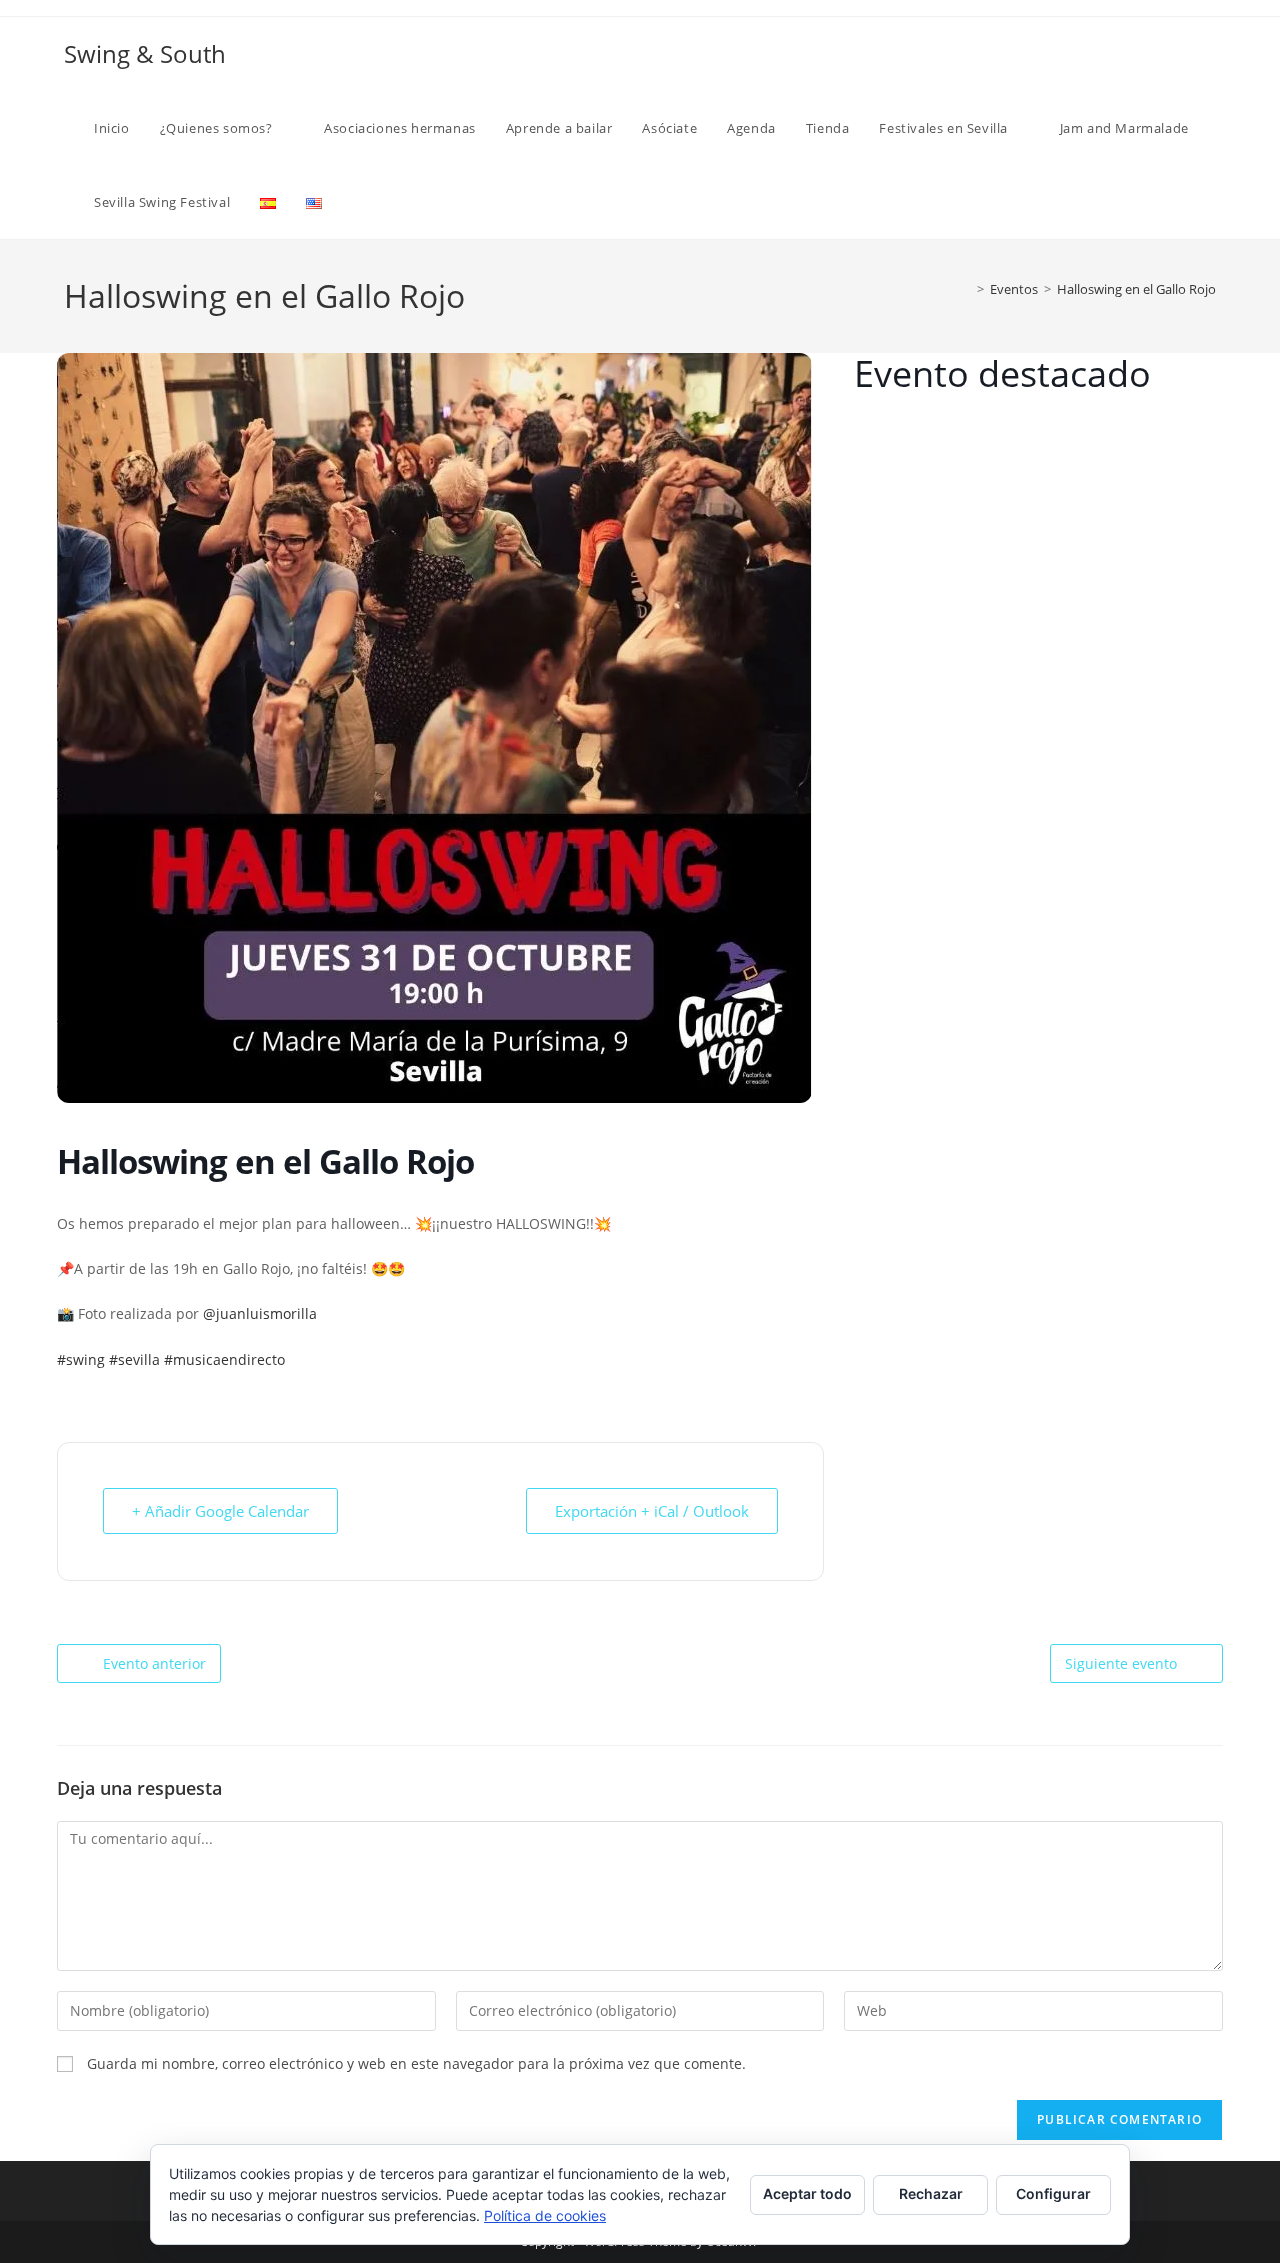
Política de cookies (545, 2215)
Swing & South (145, 53)
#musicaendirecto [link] (224, 1359)
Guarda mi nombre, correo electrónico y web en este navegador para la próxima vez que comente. (416, 2063)
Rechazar (931, 2193)
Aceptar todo (807, 2193)
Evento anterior (154, 1663)
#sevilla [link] (134, 1359)
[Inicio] (966, 289)
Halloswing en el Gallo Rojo (1136, 289)
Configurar (1053, 2193)
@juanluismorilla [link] (260, 1313)
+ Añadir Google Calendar (220, 1511)
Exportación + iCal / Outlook (652, 1511)
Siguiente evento (1121, 1663)
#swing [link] (81, 1359)
